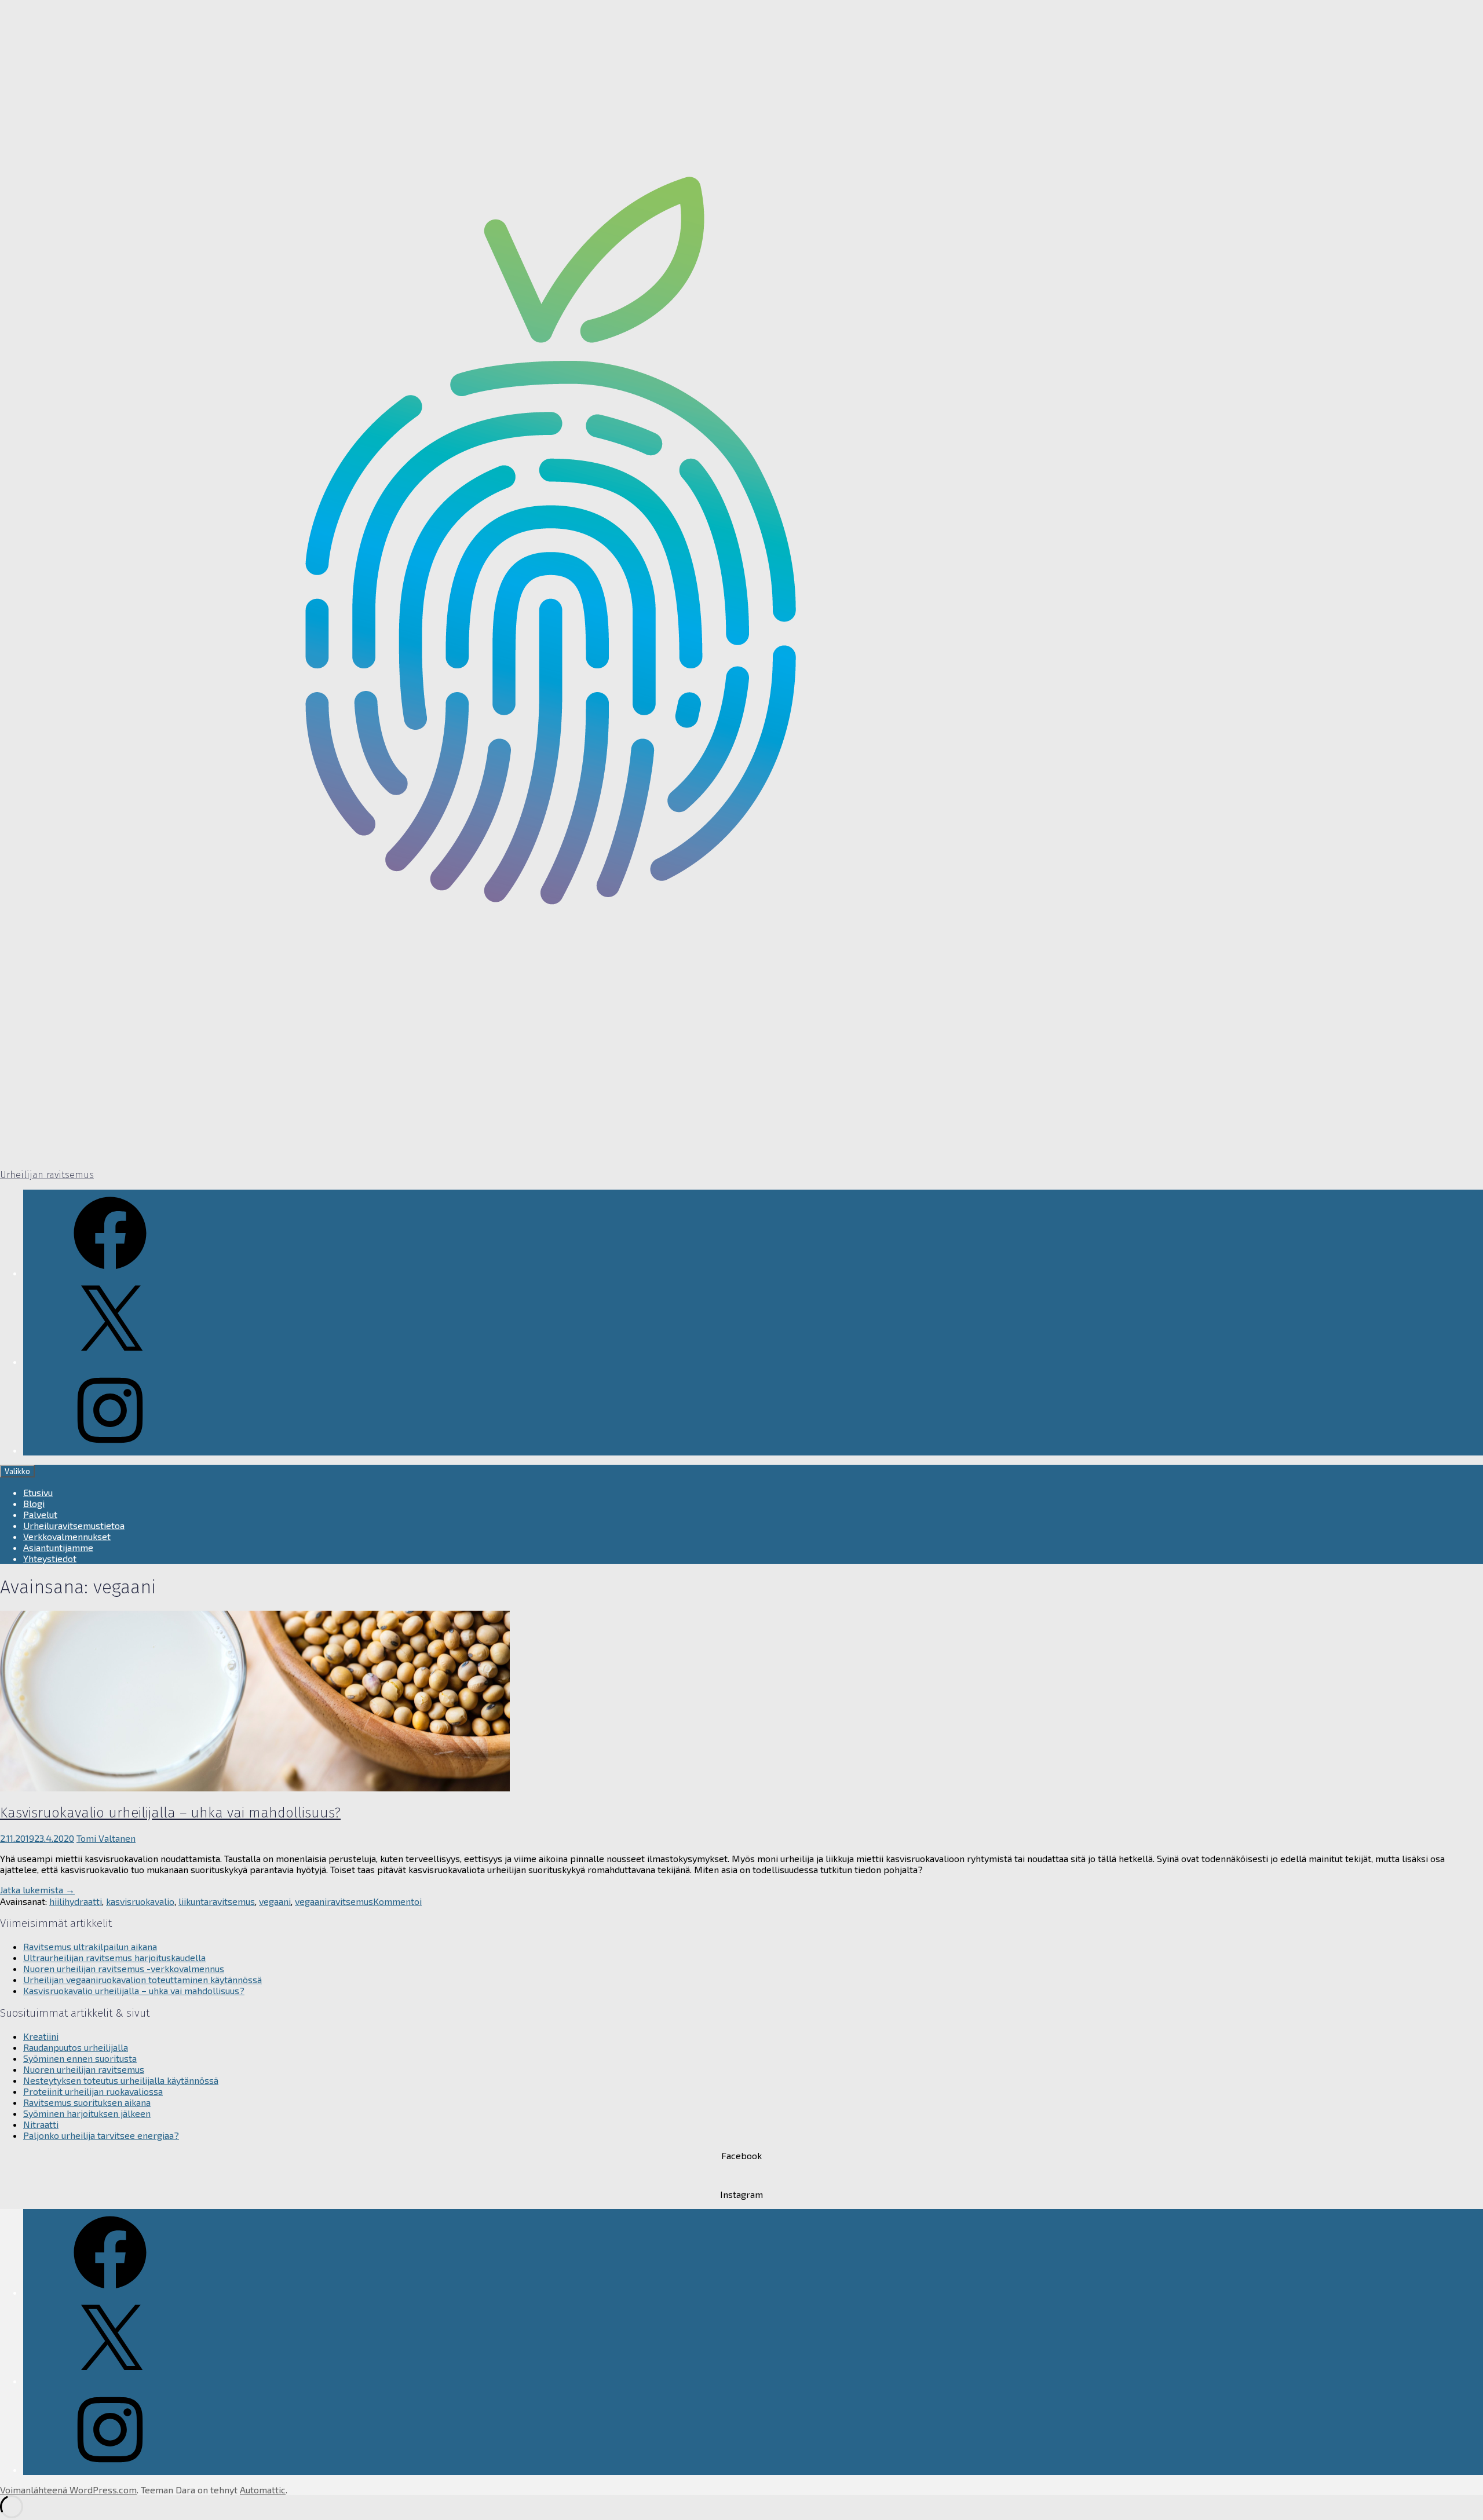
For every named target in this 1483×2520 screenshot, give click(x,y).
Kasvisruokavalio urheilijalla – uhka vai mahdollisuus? (170, 1813)
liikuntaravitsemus (217, 1901)
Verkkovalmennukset (67, 1536)
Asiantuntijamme (58, 1547)
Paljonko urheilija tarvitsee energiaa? (101, 2135)
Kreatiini (41, 2036)
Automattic (263, 2490)
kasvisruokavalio (140, 1901)
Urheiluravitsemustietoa (74, 1525)
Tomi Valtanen (106, 1838)
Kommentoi (397, 1901)
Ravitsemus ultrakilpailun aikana (90, 1946)
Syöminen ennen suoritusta (80, 2058)
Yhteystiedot (50, 1558)
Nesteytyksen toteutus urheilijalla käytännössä (121, 2080)
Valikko (17, 1471)
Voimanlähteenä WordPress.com (68, 2490)
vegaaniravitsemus (334, 1901)
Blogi (34, 1503)
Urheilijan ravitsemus (47, 1175)
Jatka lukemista (37, 1890)
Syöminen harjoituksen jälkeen (87, 2113)
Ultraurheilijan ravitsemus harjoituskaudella (114, 1957)
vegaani (275, 1901)
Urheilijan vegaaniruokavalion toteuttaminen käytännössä (143, 1979)
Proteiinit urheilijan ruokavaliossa (93, 2091)
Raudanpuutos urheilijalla (76, 2047)
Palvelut (40, 1514)
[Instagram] (110, 1450)
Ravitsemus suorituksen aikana (87, 2102)
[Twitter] (110, 1361)
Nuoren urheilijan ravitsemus (84, 2069)
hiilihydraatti (76, 1901)
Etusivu (38, 1492)
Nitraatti (41, 2124)
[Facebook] (110, 1273)
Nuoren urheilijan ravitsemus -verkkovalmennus (124, 1968)
